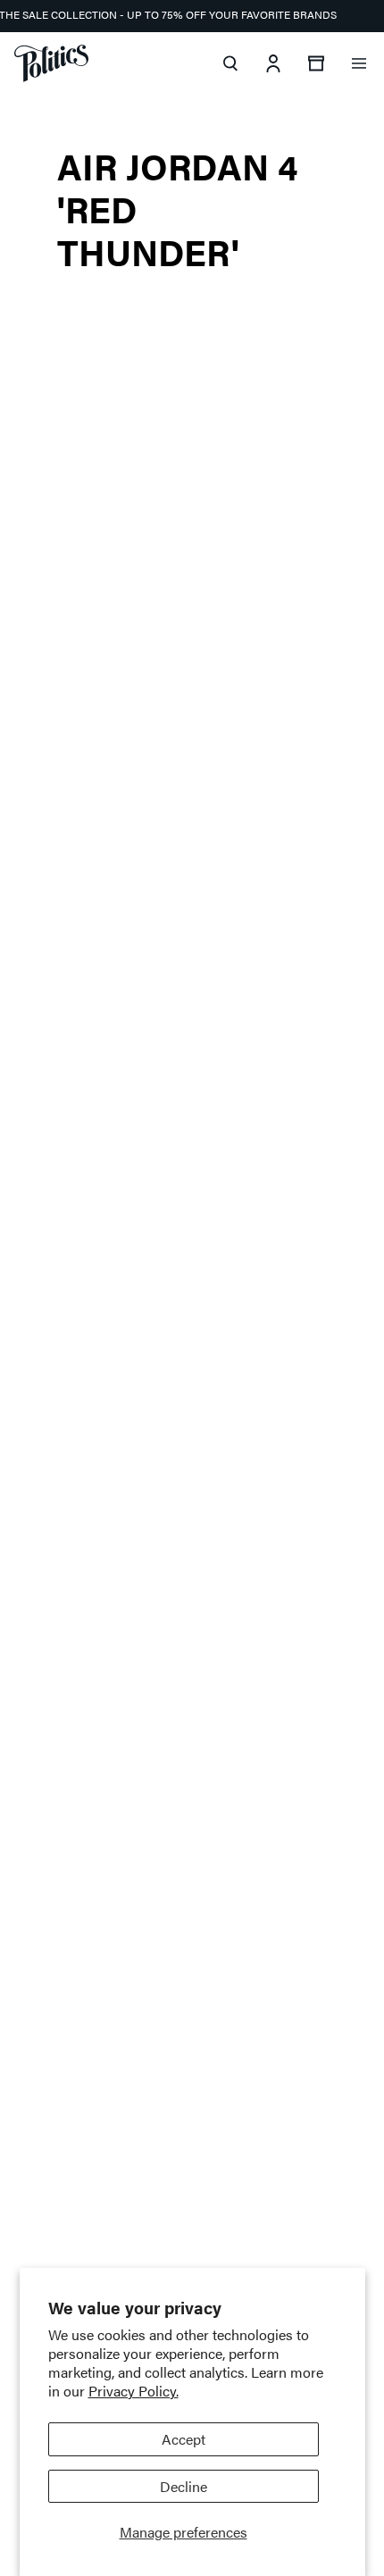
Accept (184, 2439)
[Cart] (316, 63)
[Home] (51, 63)
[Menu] (359, 63)
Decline (184, 2486)
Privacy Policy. (134, 2391)
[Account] (273, 63)
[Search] (230, 63)
